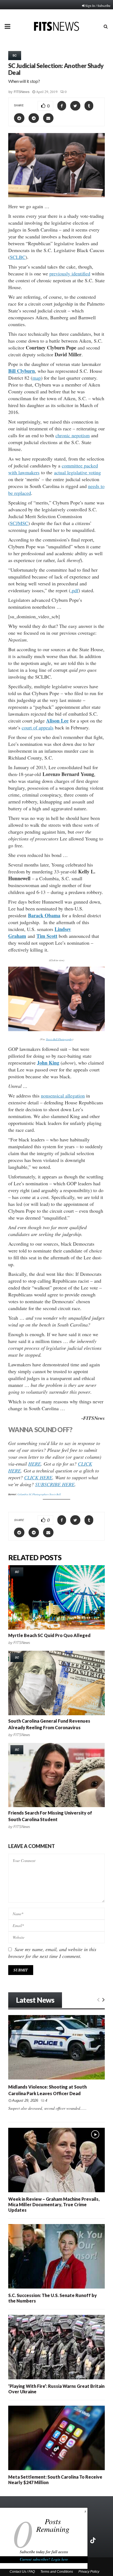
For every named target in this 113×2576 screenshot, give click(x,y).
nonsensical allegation (63, 1096)
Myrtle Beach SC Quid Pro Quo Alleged (49, 1635)
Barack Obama (44, 915)
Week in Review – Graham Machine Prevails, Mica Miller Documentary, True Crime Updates (54, 2204)
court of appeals (38, 727)
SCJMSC (19, 523)
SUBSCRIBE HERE (55, 1484)
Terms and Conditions (57, 2572)
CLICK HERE (38, 1477)
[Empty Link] (98, 1999)
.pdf (74, 590)
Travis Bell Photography (59, 1039)
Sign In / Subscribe (98, 5)
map (37, 378)
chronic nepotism (73, 435)
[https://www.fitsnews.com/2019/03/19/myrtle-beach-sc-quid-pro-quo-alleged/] (56, 1597)
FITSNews (22, 92)
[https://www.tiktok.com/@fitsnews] (94, 2540)
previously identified (70, 273)
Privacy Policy (89, 2572)
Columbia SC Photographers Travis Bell (39, 1494)
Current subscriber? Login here (44, 2559)
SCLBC (18, 257)
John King (48, 1063)
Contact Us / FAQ (22, 2572)
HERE (35, 1464)
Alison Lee (57, 721)
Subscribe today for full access (44, 2552)
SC (15, 55)
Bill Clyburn (22, 371)
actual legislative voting (77, 472)
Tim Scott (47, 936)
